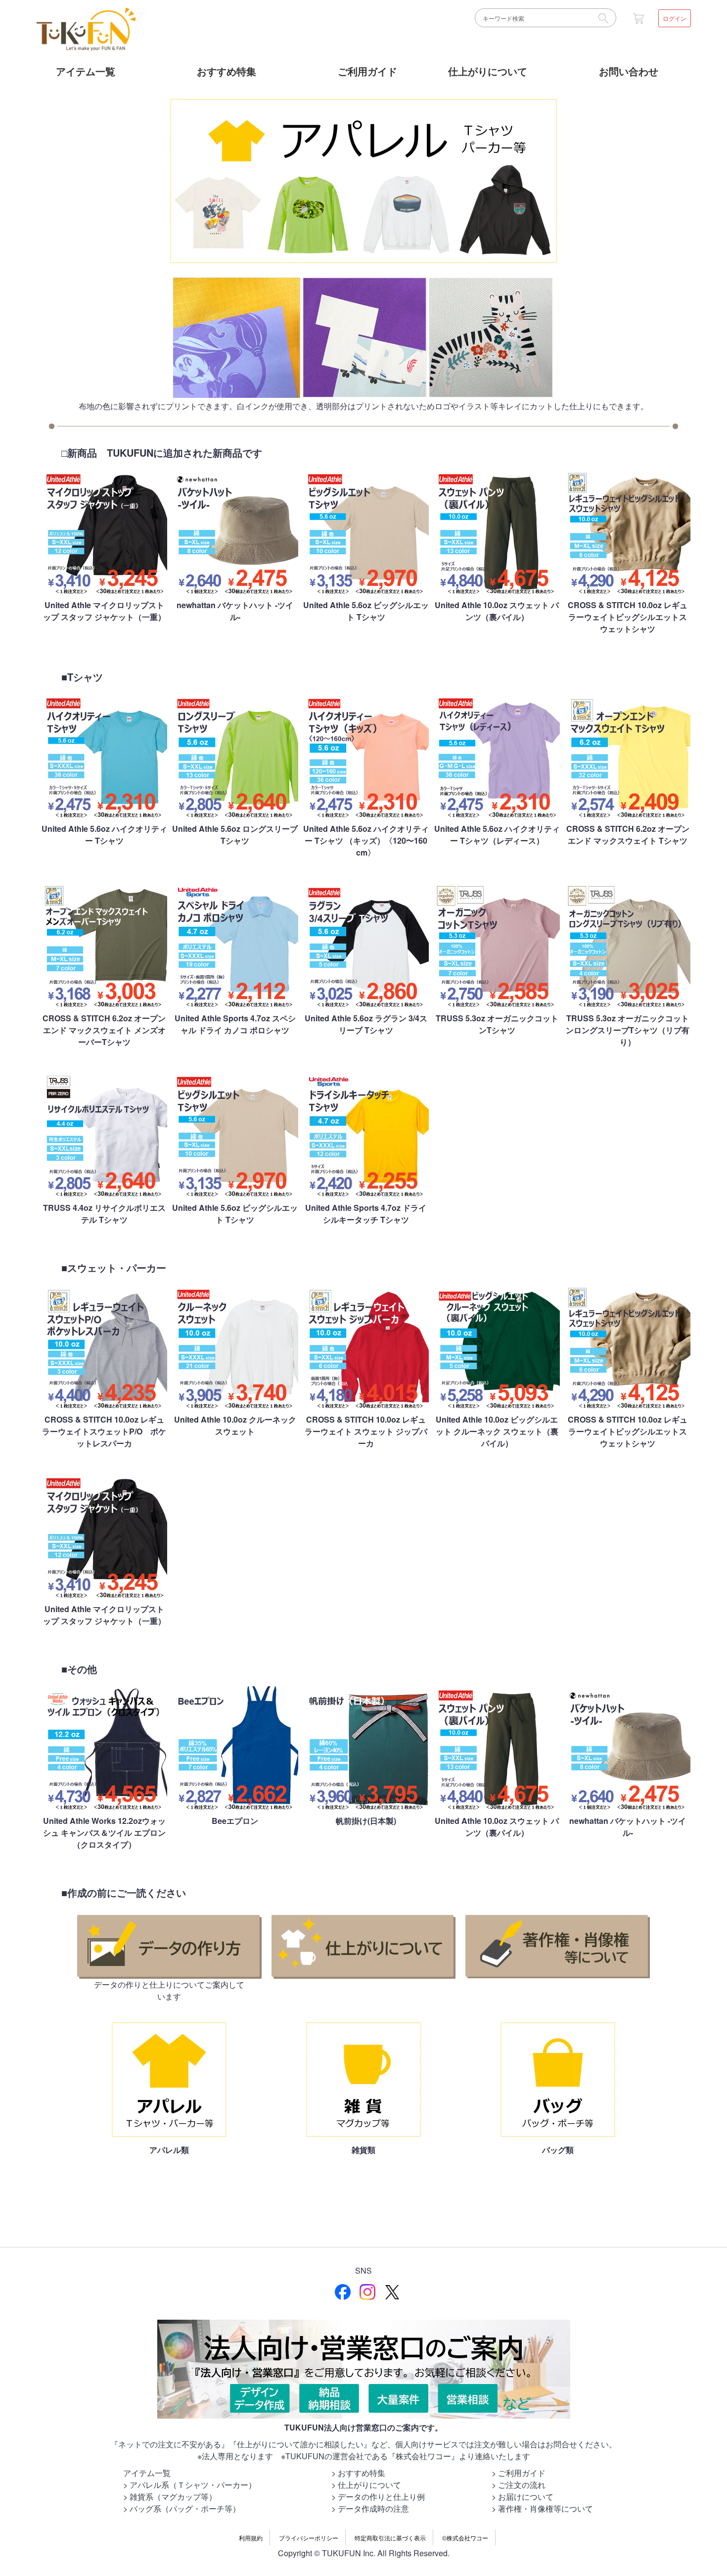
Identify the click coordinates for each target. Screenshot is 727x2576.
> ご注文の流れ (519, 2485)
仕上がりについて (488, 71)
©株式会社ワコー (465, 2538)
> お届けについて (523, 2497)
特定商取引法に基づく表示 (390, 2538)
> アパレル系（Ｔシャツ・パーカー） (190, 2485)
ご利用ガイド (367, 71)
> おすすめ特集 (358, 2473)
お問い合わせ (629, 71)
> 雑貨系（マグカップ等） (170, 2497)
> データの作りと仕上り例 (378, 2497)
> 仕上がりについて (366, 2485)
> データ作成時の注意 (370, 2508)
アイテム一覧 (86, 71)
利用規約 (251, 2538)
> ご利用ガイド (519, 2473)
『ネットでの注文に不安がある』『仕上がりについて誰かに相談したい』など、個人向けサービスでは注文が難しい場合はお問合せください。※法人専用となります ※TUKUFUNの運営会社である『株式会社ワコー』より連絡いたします (363, 2450)
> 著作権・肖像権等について (542, 2508)
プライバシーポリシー (309, 2538)
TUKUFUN (86, 30)
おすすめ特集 (227, 71)
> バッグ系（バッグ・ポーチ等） (182, 2508)
